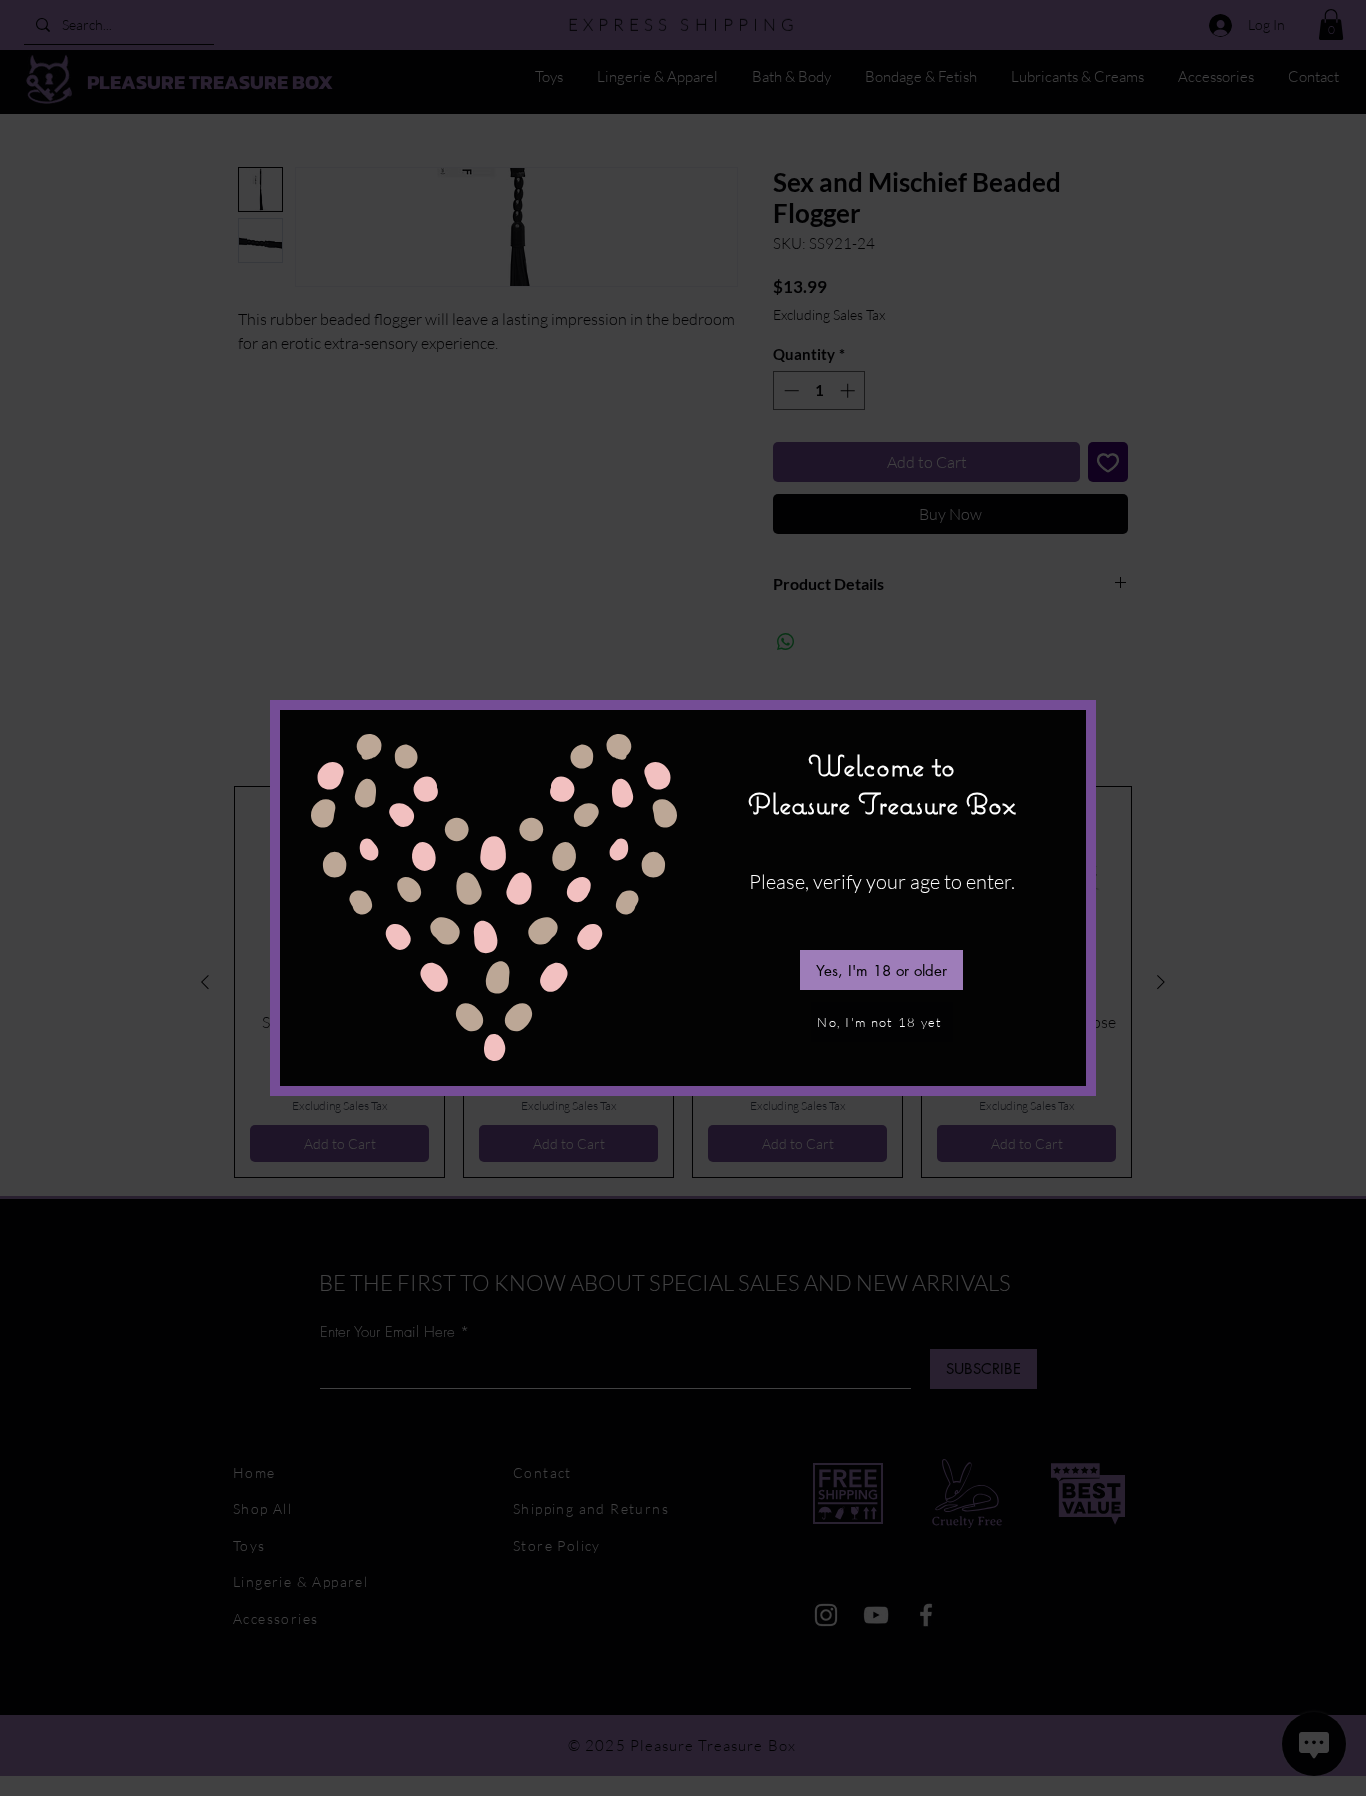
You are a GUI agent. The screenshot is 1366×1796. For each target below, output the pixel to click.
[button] (881, 970)
